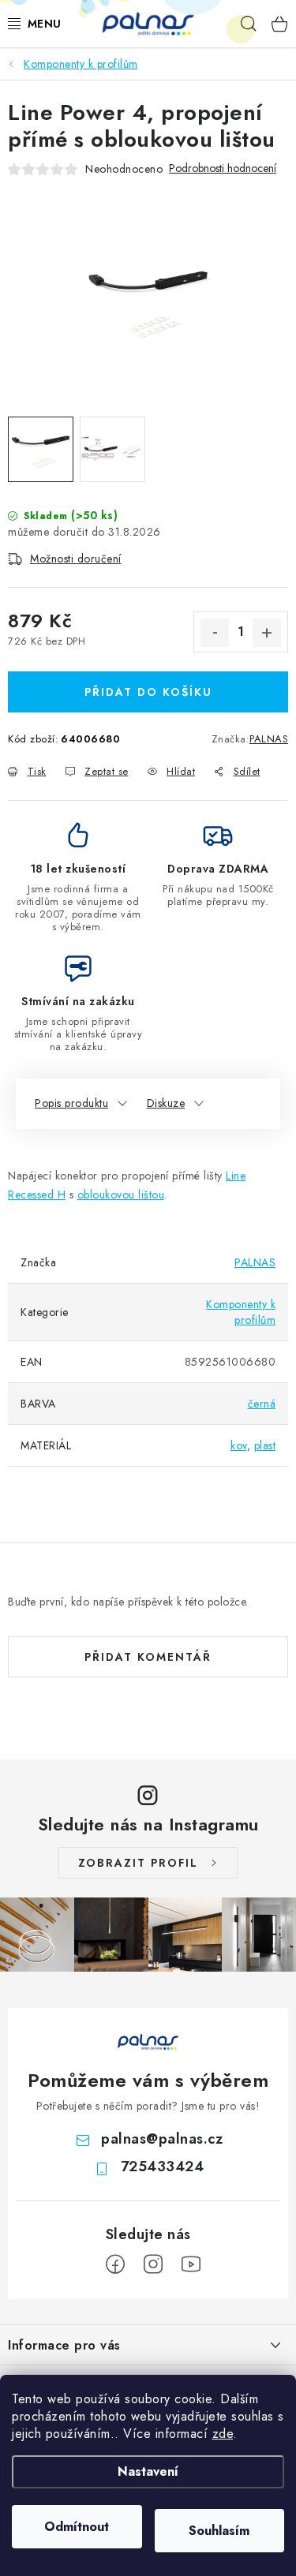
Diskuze (166, 1103)
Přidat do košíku (148, 692)
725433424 (163, 2167)
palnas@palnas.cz (162, 2139)
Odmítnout (77, 2527)
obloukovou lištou (121, 1195)
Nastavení (148, 2471)
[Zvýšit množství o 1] (267, 633)
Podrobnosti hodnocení (223, 168)
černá (262, 1404)
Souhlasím (219, 2531)
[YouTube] (191, 2264)
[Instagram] (153, 2264)
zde (223, 2434)
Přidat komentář (148, 1657)
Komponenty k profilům (241, 1312)
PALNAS (269, 739)
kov (239, 1445)
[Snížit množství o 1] (215, 633)
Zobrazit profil (138, 1863)
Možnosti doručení (76, 559)
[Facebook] (115, 2264)
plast (265, 1445)
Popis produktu (71, 1103)
